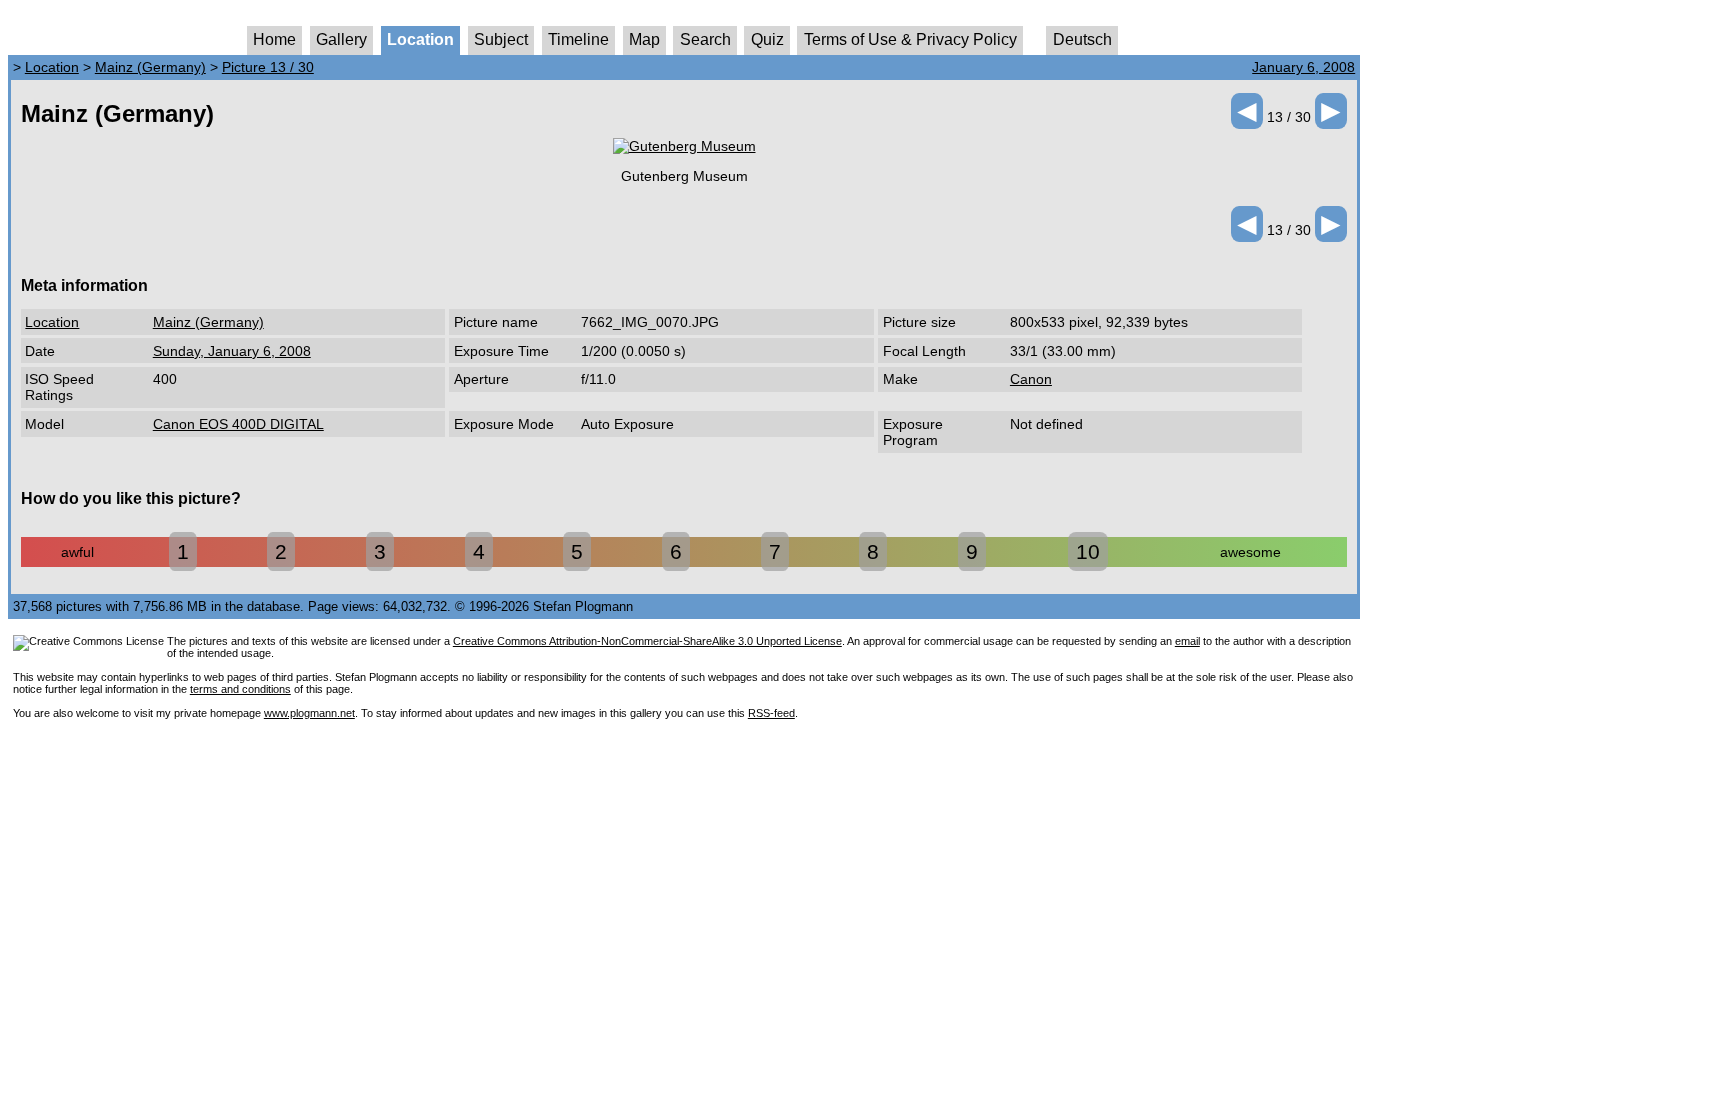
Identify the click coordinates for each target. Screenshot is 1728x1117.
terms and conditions (240, 689)
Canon (1031, 379)
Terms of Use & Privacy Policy (910, 39)
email (1187, 641)
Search (705, 39)
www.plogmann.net (309, 713)
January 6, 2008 (1303, 67)
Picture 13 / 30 (268, 67)
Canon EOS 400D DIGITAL (238, 424)
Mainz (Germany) (150, 67)
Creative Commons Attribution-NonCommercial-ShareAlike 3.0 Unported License (647, 641)
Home (274, 39)
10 (1088, 551)
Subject (501, 39)
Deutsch (1082, 39)
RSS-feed (771, 713)
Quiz (767, 39)
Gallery (341, 39)
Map (644, 39)
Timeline (578, 39)
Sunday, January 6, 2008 (232, 351)
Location (420, 39)
